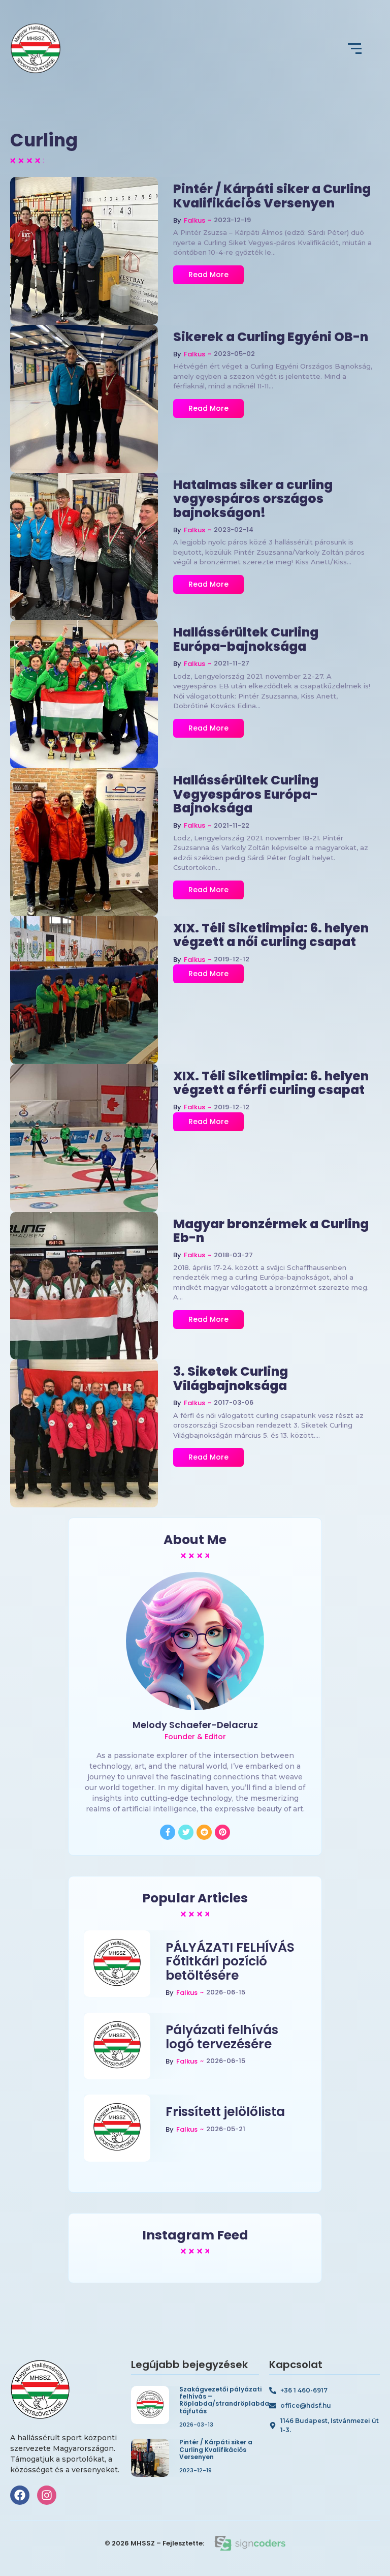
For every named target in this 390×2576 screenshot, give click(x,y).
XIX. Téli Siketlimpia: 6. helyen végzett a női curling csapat (271, 935)
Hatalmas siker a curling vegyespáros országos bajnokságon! (253, 499)
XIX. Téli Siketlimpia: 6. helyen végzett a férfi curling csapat (271, 1083)
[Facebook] (20, 2495)
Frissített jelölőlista (225, 2112)
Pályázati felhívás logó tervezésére (222, 2037)
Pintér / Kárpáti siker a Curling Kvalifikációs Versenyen (272, 196)
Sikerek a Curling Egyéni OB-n (271, 337)
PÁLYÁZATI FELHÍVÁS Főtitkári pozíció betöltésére (230, 1962)
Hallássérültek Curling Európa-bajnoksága (246, 639)
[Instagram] (47, 2495)
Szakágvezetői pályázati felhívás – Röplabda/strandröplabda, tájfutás (225, 2401)
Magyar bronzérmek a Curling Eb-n (271, 1231)
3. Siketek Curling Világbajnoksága (231, 1378)
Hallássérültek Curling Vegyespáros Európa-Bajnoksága (246, 794)
